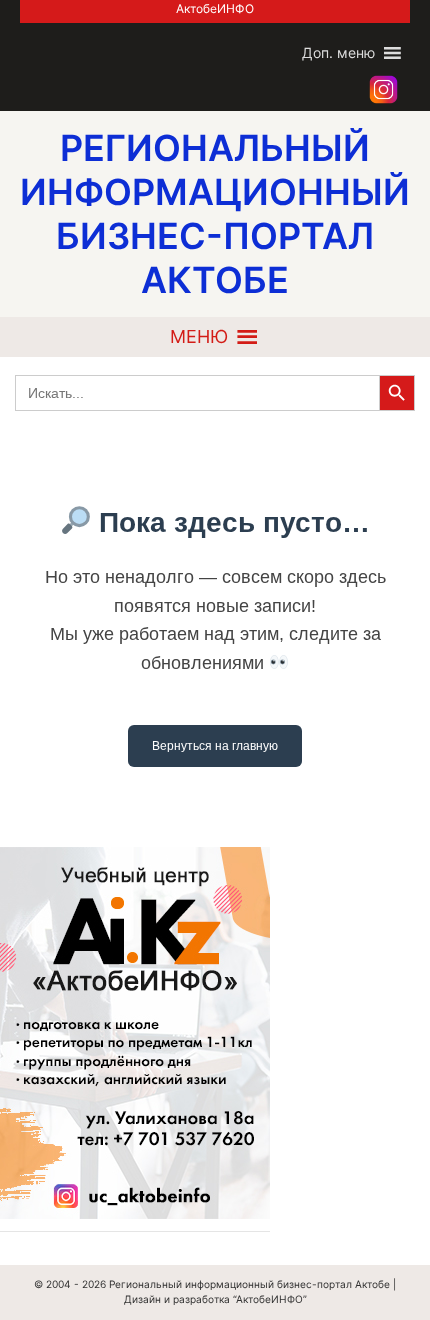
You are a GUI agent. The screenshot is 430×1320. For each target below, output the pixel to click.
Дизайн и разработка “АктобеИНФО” (215, 1299)
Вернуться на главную (215, 746)
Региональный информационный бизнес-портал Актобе (249, 1284)
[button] (338, 53)
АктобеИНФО (215, 8)
